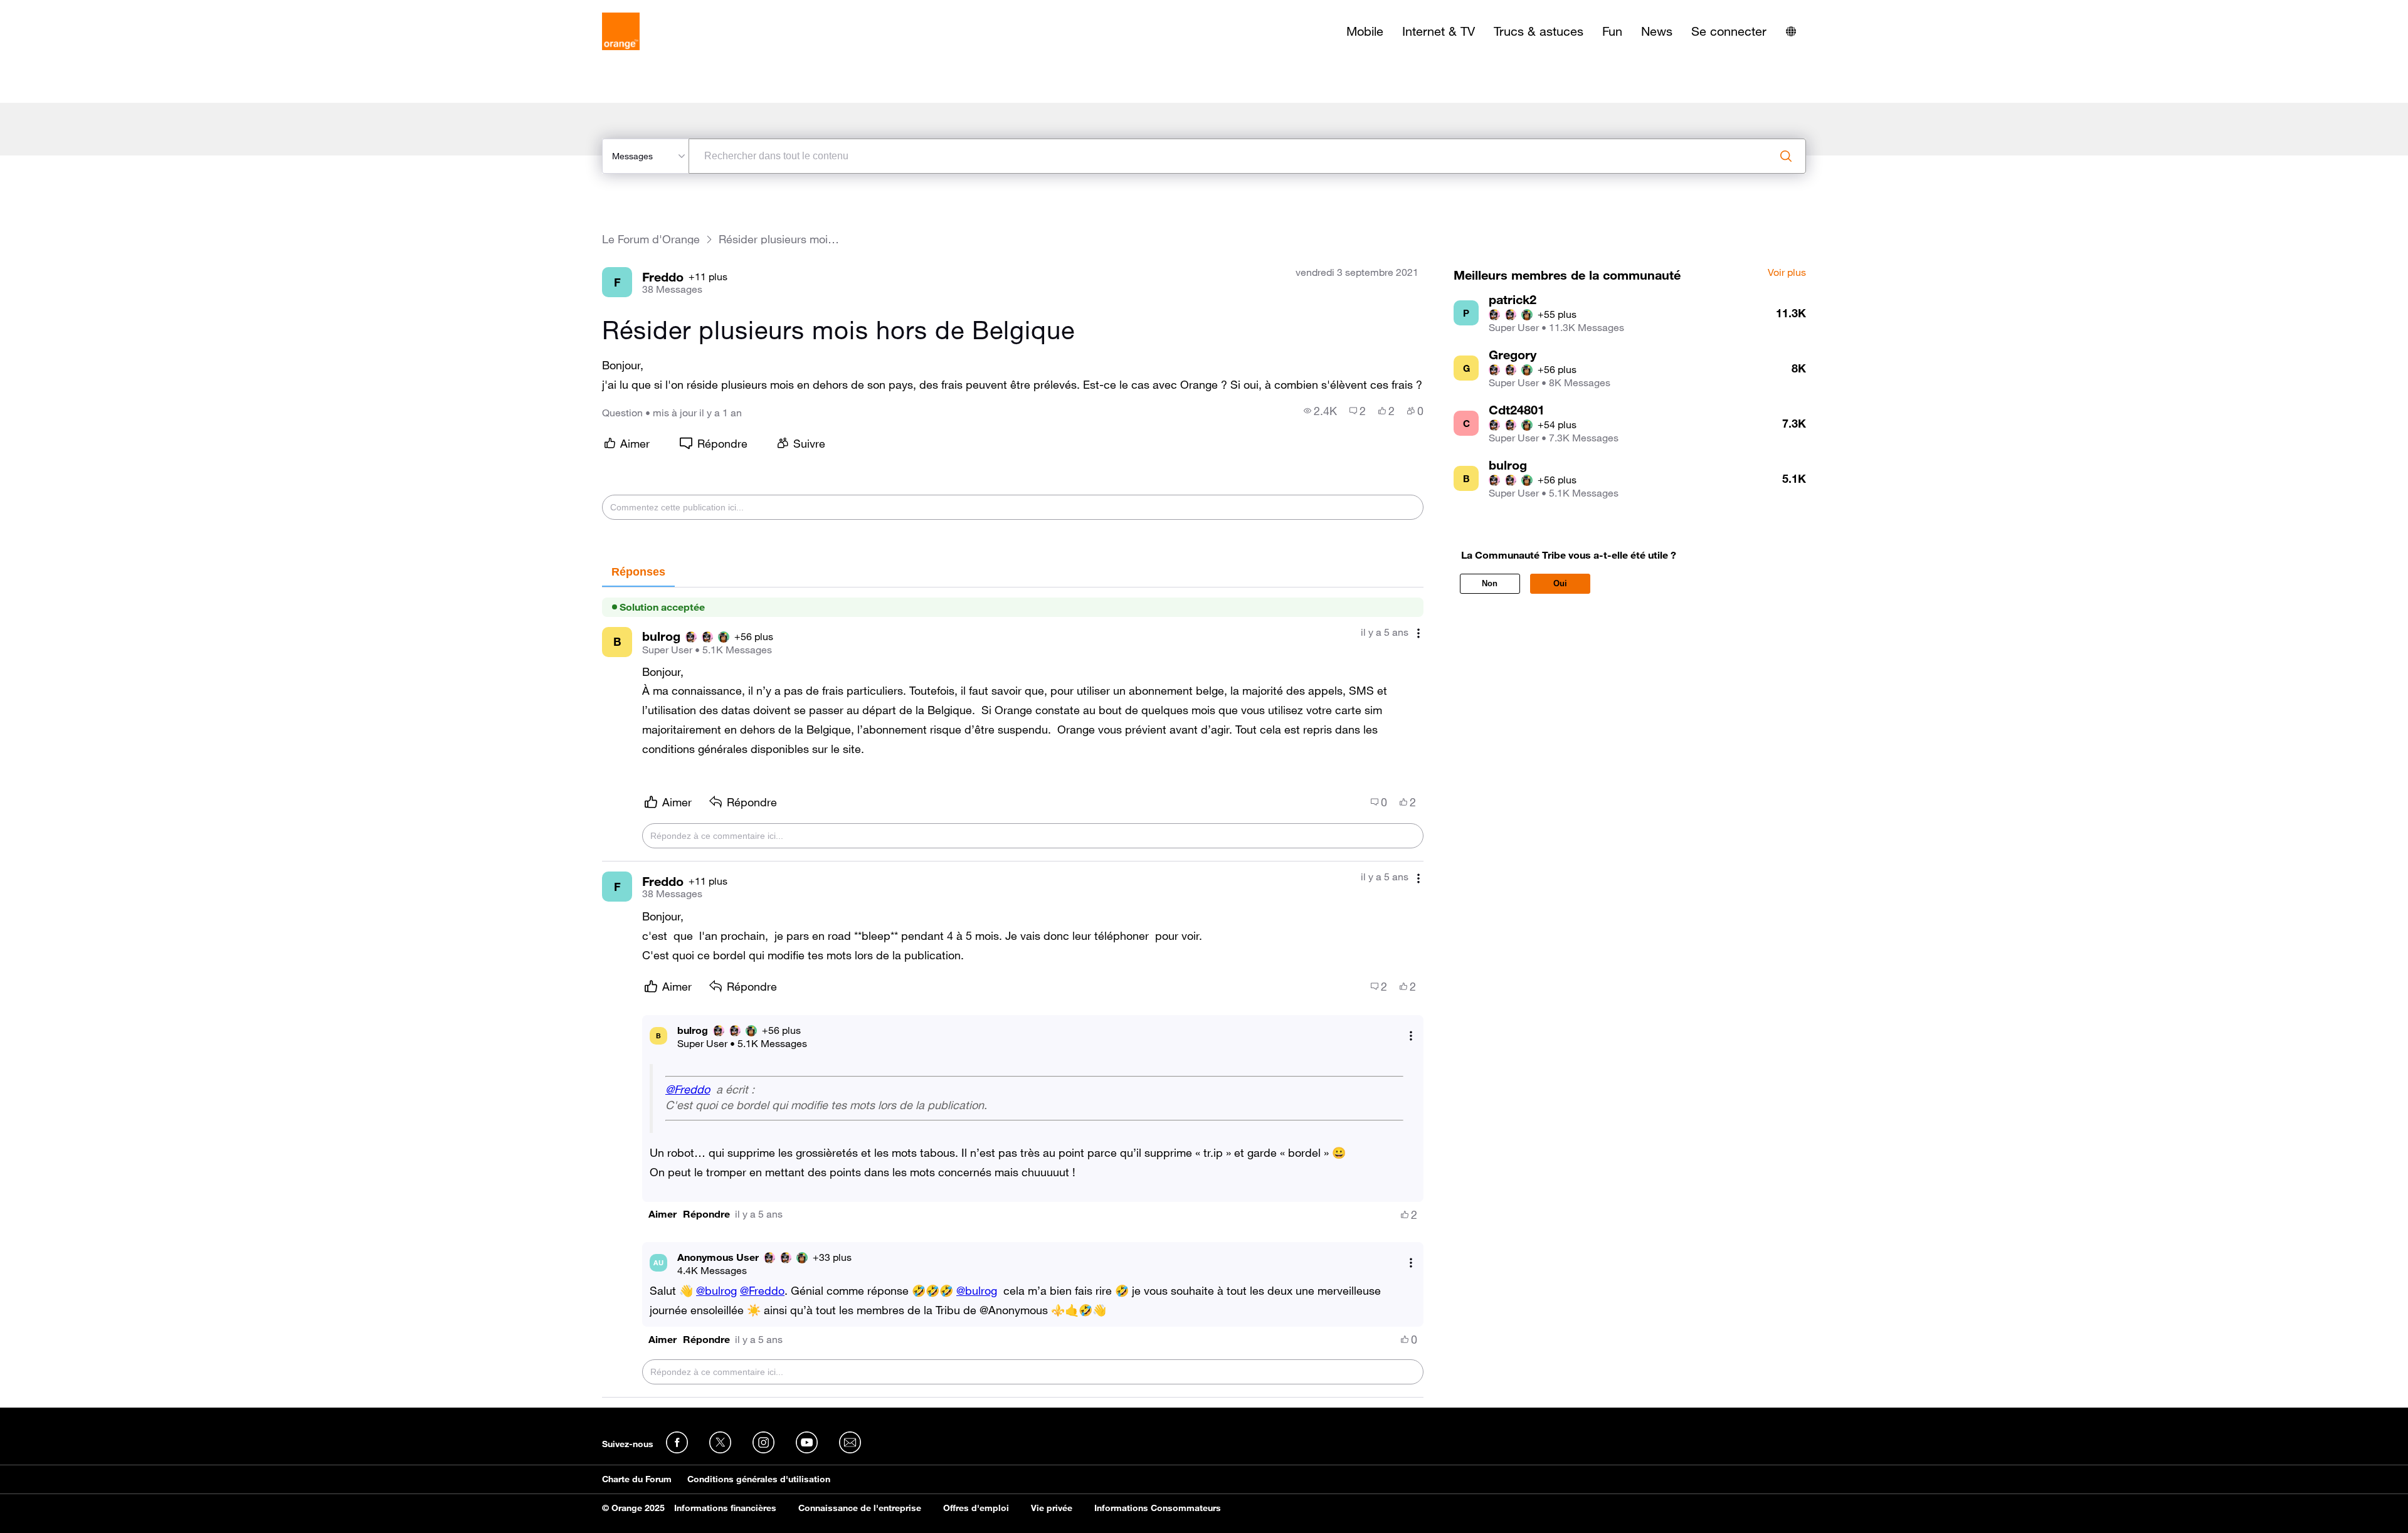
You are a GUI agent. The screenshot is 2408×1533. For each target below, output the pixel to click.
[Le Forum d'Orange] (621, 31)
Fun (1612, 31)
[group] (1320, 411)
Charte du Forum (637, 1479)
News (1657, 31)
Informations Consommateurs (1158, 1508)
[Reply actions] (1411, 1035)
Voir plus (1787, 273)
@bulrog (716, 1290)
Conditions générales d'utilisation (759, 1479)
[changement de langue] (1791, 31)
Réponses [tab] (638, 572)
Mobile (1365, 31)
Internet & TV (1439, 31)
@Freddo (688, 1089)
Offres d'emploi (976, 1508)
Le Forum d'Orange (651, 239)
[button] (663, 1214)
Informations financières (725, 1508)
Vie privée (1052, 1508)
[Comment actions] (1418, 634)
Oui (1560, 583)
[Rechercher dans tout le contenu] (1786, 156)
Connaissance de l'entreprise (860, 1508)
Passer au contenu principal (67, 9)
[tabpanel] (1013, 993)
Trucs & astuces (1539, 31)
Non (1490, 583)
